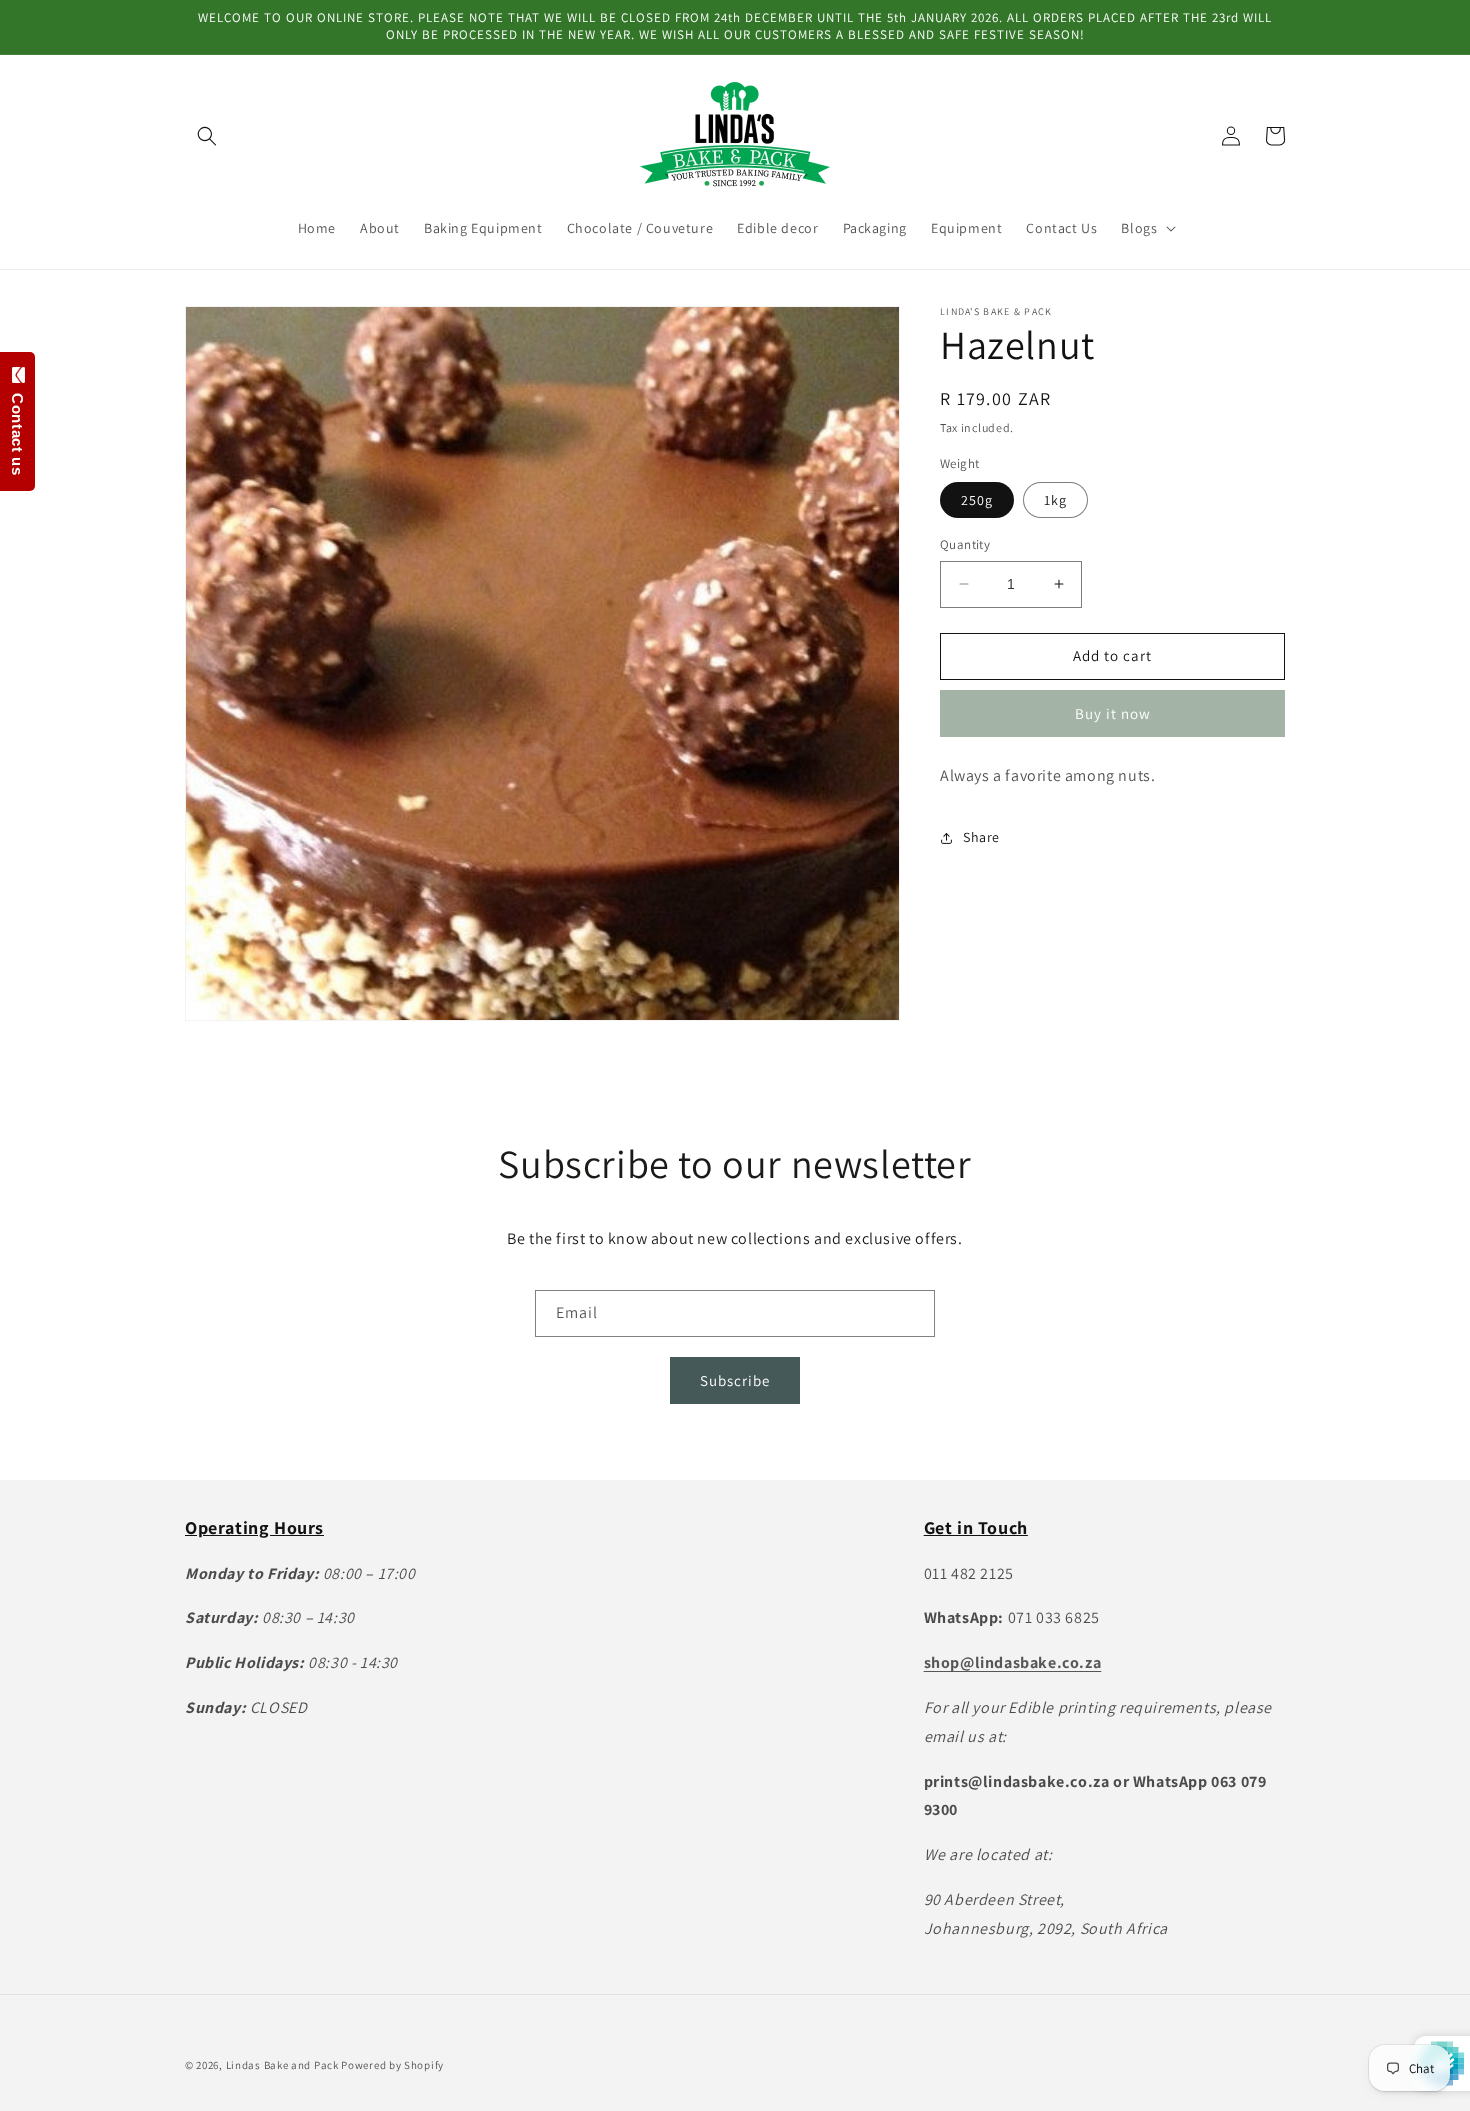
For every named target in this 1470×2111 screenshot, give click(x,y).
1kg (1055, 500)
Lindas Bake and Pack (282, 2065)
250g (977, 500)
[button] (207, 136)
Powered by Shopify (392, 2065)
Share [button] (981, 837)
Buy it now (1113, 713)
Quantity (965, 544)
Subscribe (735, 1380)
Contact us (17, 429)
